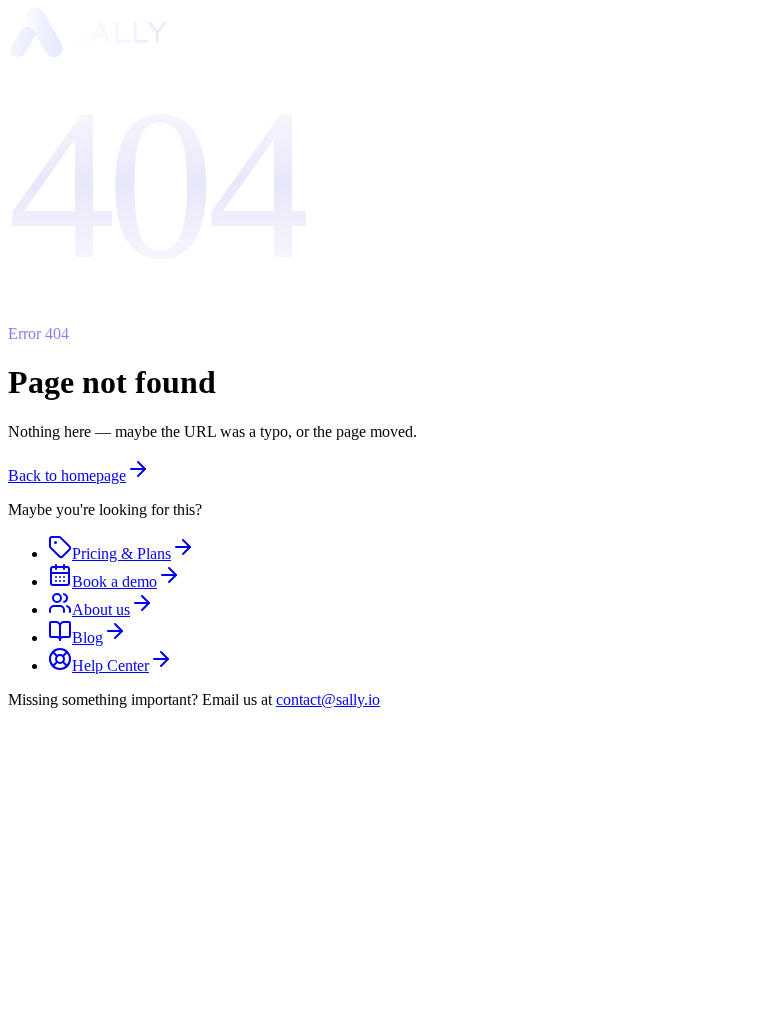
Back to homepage (67, 475)
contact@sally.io (328, 699)
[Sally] (88, 51)
